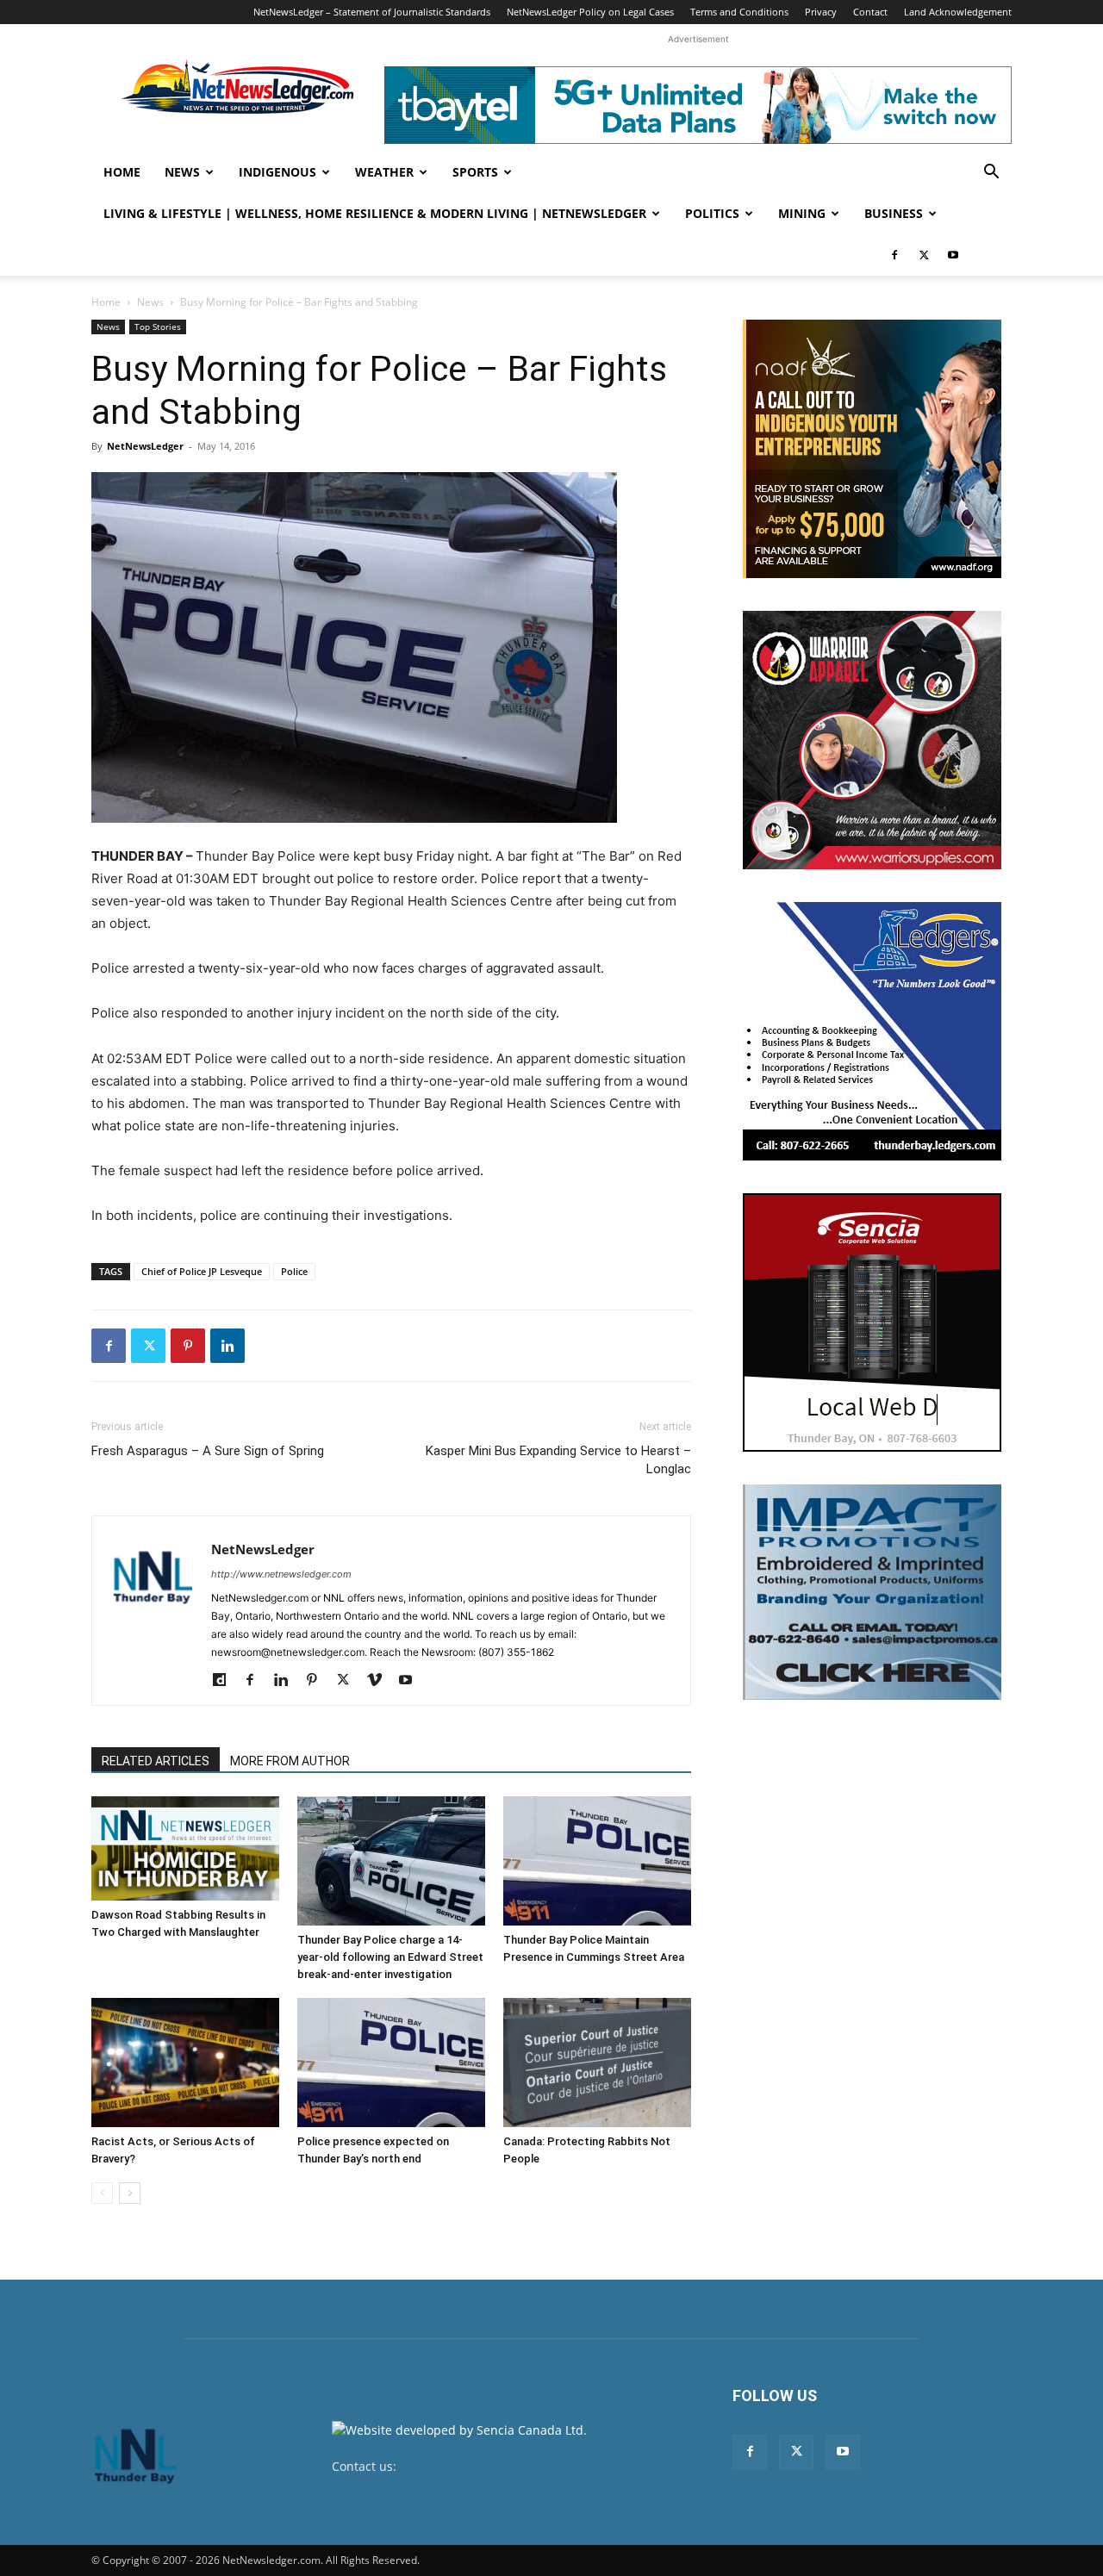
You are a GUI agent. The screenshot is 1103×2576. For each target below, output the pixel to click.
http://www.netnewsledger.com (281, 1574)
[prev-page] (102, 2193)
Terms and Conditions (739, 12)
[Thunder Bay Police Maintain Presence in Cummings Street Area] (597, 1861)
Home (122, 172)
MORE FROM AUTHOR (290, 1761)
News (182, 172)
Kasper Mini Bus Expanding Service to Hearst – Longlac (558, 1460)
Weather (384, 172)
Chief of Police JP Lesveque (202, 1271)
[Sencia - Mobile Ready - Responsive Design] (872, 1322)
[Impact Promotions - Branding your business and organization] (872, 1592)
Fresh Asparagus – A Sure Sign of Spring (208, 1451)
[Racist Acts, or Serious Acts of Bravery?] (185, 2063)
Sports (475, 172)
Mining (802, 213)
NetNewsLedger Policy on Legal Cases (590, 12)
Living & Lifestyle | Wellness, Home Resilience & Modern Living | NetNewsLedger (375, 213)
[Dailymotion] (225, 1681)
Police (294, 1271)
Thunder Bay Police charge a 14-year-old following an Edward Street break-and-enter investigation (390, 1957)
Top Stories (158, 327)
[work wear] (872, 740)
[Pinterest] (188, 1346)
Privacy (821, 12)
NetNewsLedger (145, 446)
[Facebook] (894, 255)
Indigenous (277, 172)
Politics (712, 213)
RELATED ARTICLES (156, 1761)
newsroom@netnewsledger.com (492, 2466)
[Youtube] (953, 255)
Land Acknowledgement (958, 12)
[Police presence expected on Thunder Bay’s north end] (391, 2063)
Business (894, 213)
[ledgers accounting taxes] (872, 1031)
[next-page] (130, 2193)
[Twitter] (924, 255)
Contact (870, 12)
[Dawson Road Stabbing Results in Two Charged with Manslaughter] (185, 1848)
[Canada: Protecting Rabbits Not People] (597, 2063)
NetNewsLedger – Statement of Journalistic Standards (372, 12)
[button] (991, 174)
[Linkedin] (227, 1346)
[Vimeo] (380, 1681)
